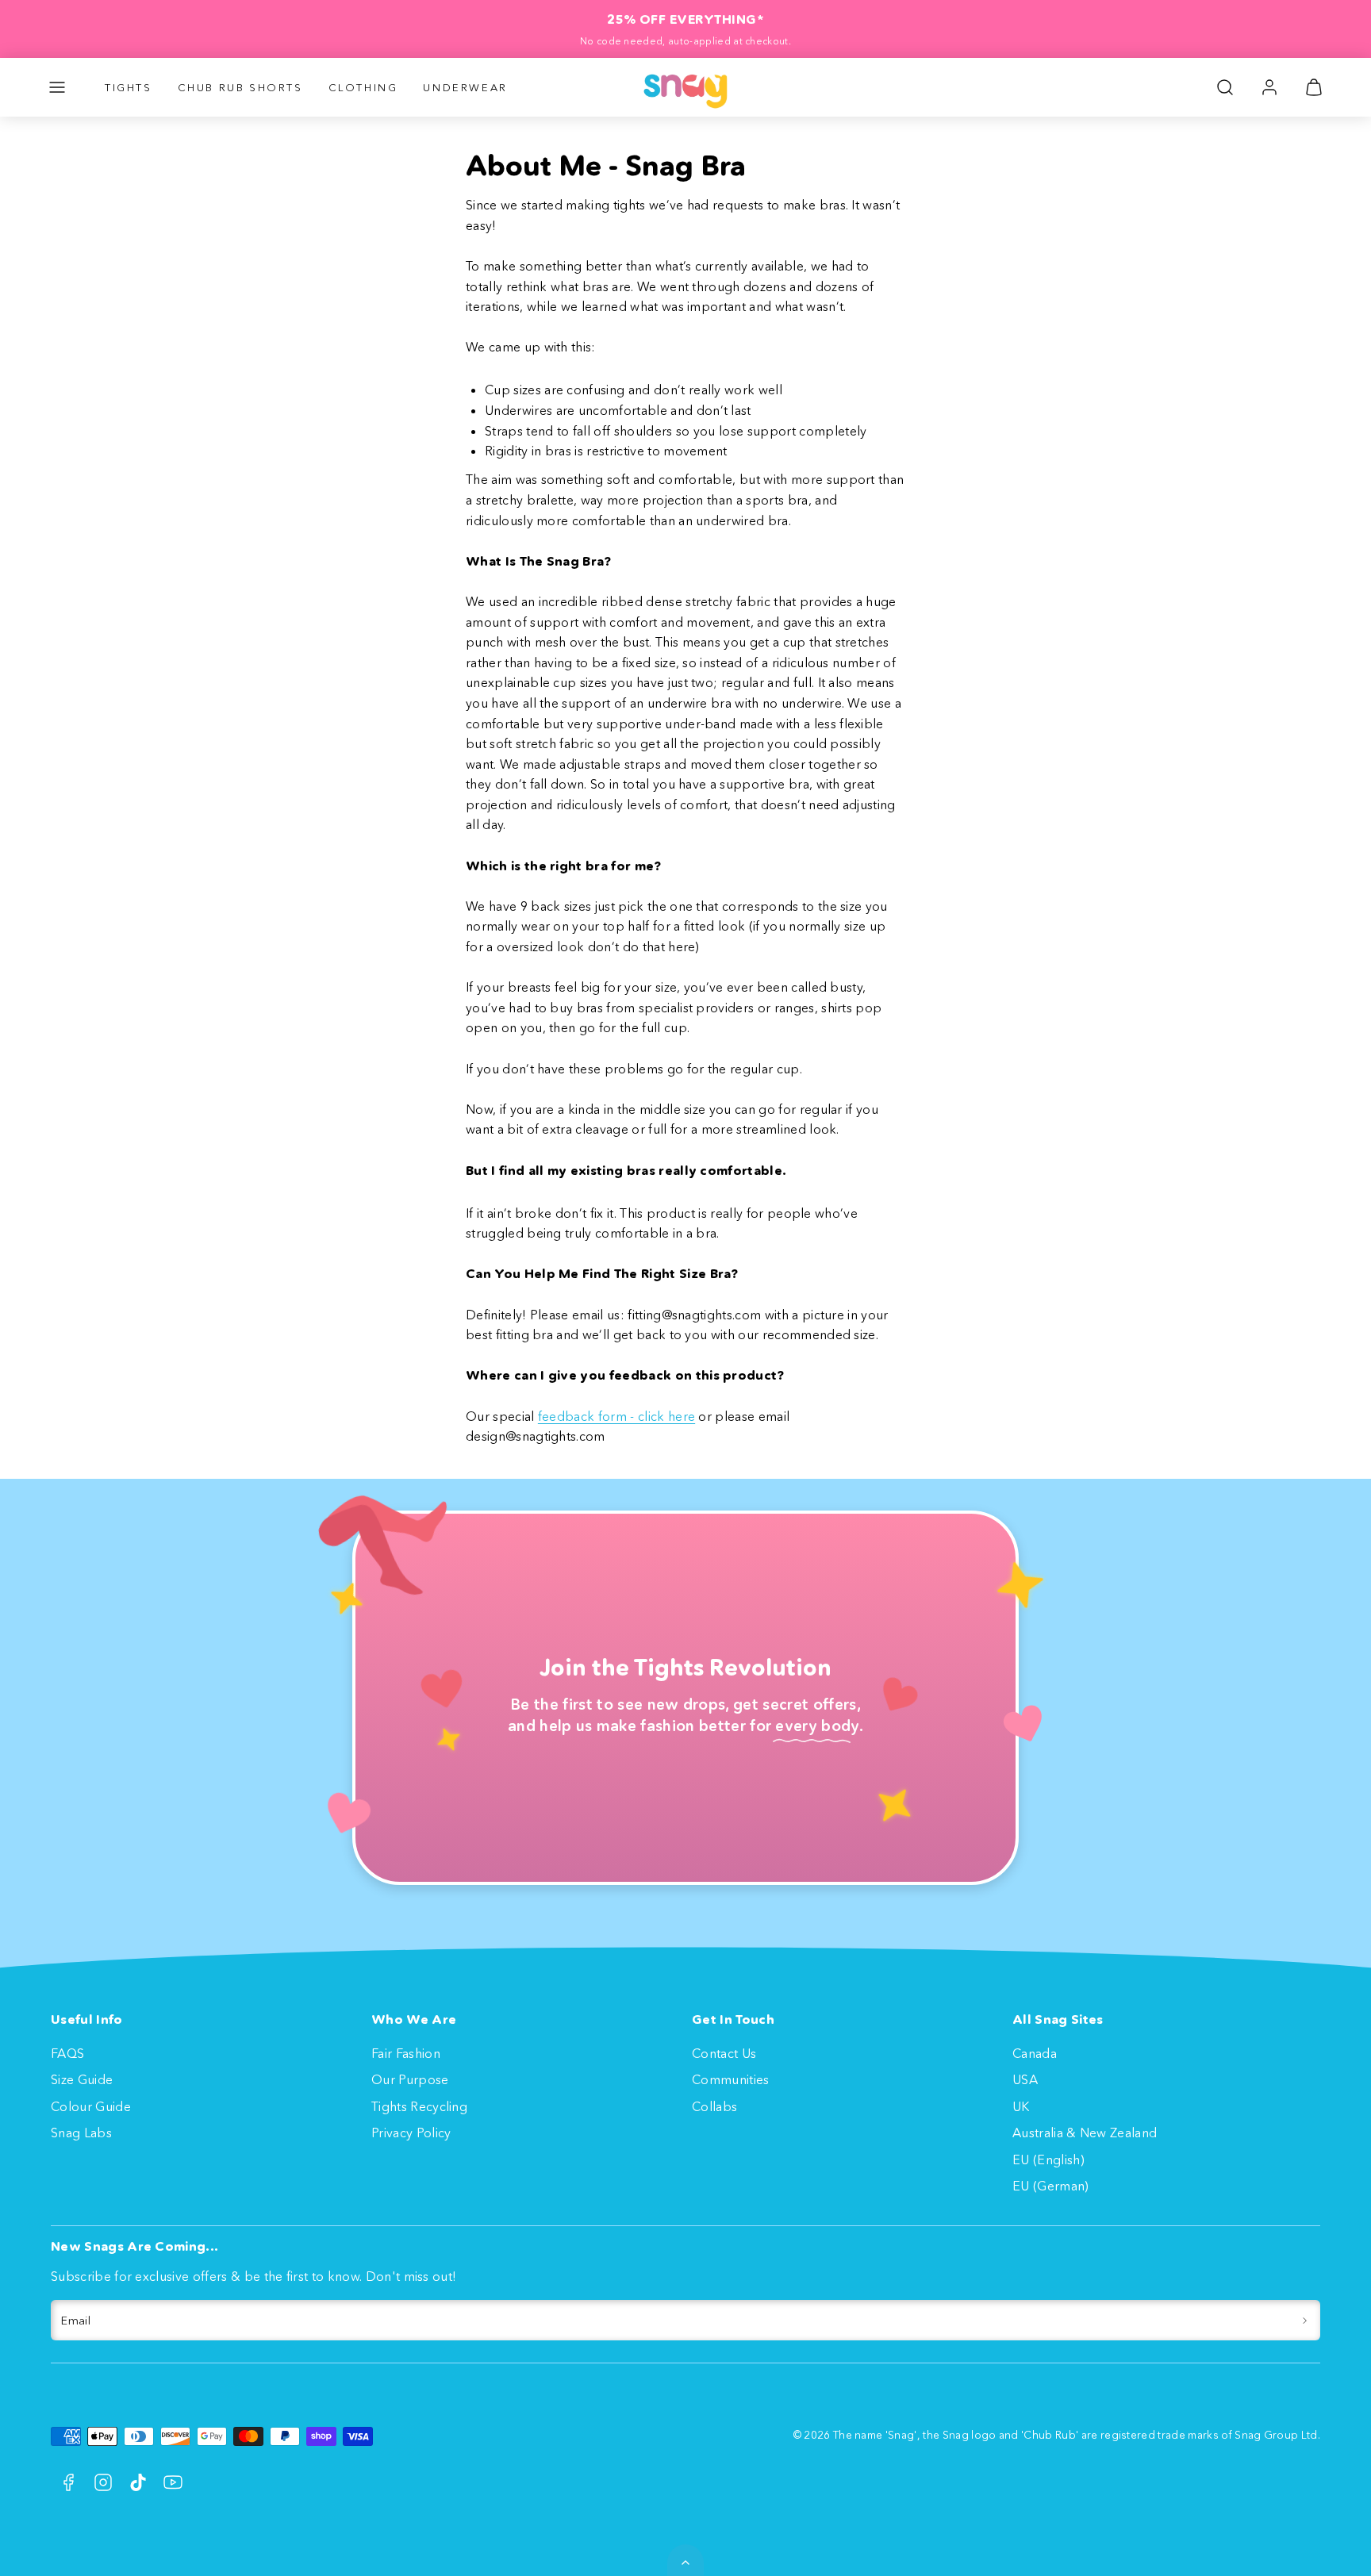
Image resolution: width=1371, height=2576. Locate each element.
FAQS (67, 2053)
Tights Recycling (419, 2106)
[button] (57, 87)
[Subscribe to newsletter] (1305, 2321)
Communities (731, 2079)
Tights (129, 87)
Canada (1035, 2053)
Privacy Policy (411, 2133)
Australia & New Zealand (1085, 2133)
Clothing (363, 87)
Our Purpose (410, 2079)
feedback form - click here (616, 1416)
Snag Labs (81, 2133)
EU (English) (1048, 2159)
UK (1021, 2106)
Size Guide (82, 2079)
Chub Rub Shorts (240, 87)
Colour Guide (91, 2106)
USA (1025, 2079)
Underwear (465, 87)
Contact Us (724, 2053)
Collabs (714, 2106)
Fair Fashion (406, 2053)
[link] (1269, 87)
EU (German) (1051, 2186)
